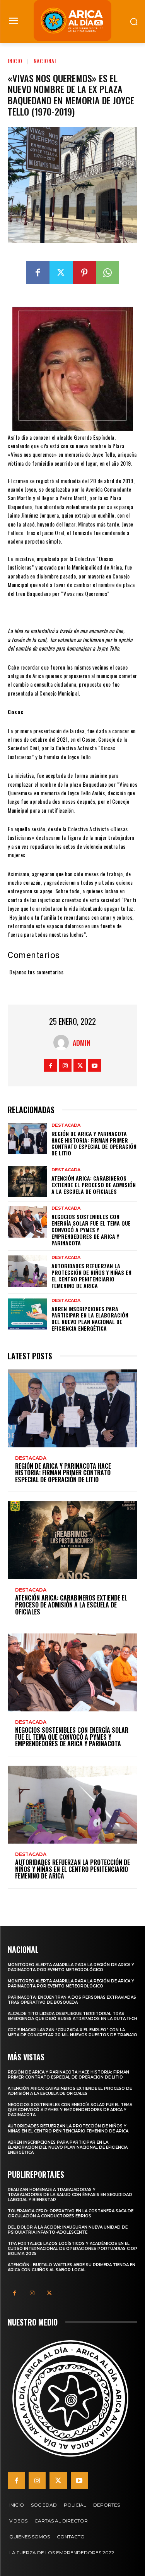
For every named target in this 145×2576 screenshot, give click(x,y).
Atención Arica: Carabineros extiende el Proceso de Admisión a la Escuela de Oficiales (94, 1185)
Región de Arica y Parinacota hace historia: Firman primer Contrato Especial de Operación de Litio (94, 1143)
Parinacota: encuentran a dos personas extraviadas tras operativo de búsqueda (72, 2000)
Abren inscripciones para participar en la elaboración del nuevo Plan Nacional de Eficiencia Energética (90, 1318)
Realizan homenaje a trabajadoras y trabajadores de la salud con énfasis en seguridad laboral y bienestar (70, 2195)
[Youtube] (95, 1065)
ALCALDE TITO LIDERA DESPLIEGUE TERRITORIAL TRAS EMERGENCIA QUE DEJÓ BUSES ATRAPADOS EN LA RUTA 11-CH (72, 2016)
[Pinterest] (84, 273)
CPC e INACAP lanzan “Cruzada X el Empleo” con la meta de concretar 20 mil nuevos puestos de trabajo (72, 2032)
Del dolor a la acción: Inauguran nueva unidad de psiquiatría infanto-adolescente (68, 2230)
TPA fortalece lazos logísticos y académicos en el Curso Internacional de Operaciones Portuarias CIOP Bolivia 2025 (72, 2249)
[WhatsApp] (107, 273)
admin (82, 1043)
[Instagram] (65, 1065)
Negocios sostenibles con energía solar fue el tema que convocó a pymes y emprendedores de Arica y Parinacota (91, 1229)
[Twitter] (61, 273)
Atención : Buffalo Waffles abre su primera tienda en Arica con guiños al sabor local (72, 2267)
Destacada (66, 1125)
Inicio (15, 61)
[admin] (63, 1043)
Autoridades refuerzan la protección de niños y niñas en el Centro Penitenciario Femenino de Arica (91, 1275)
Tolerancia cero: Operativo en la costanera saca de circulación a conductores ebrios (71, 2213)
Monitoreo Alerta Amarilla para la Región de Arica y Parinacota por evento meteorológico (71, 1967)
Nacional (45, 61)
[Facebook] (38, 273)
